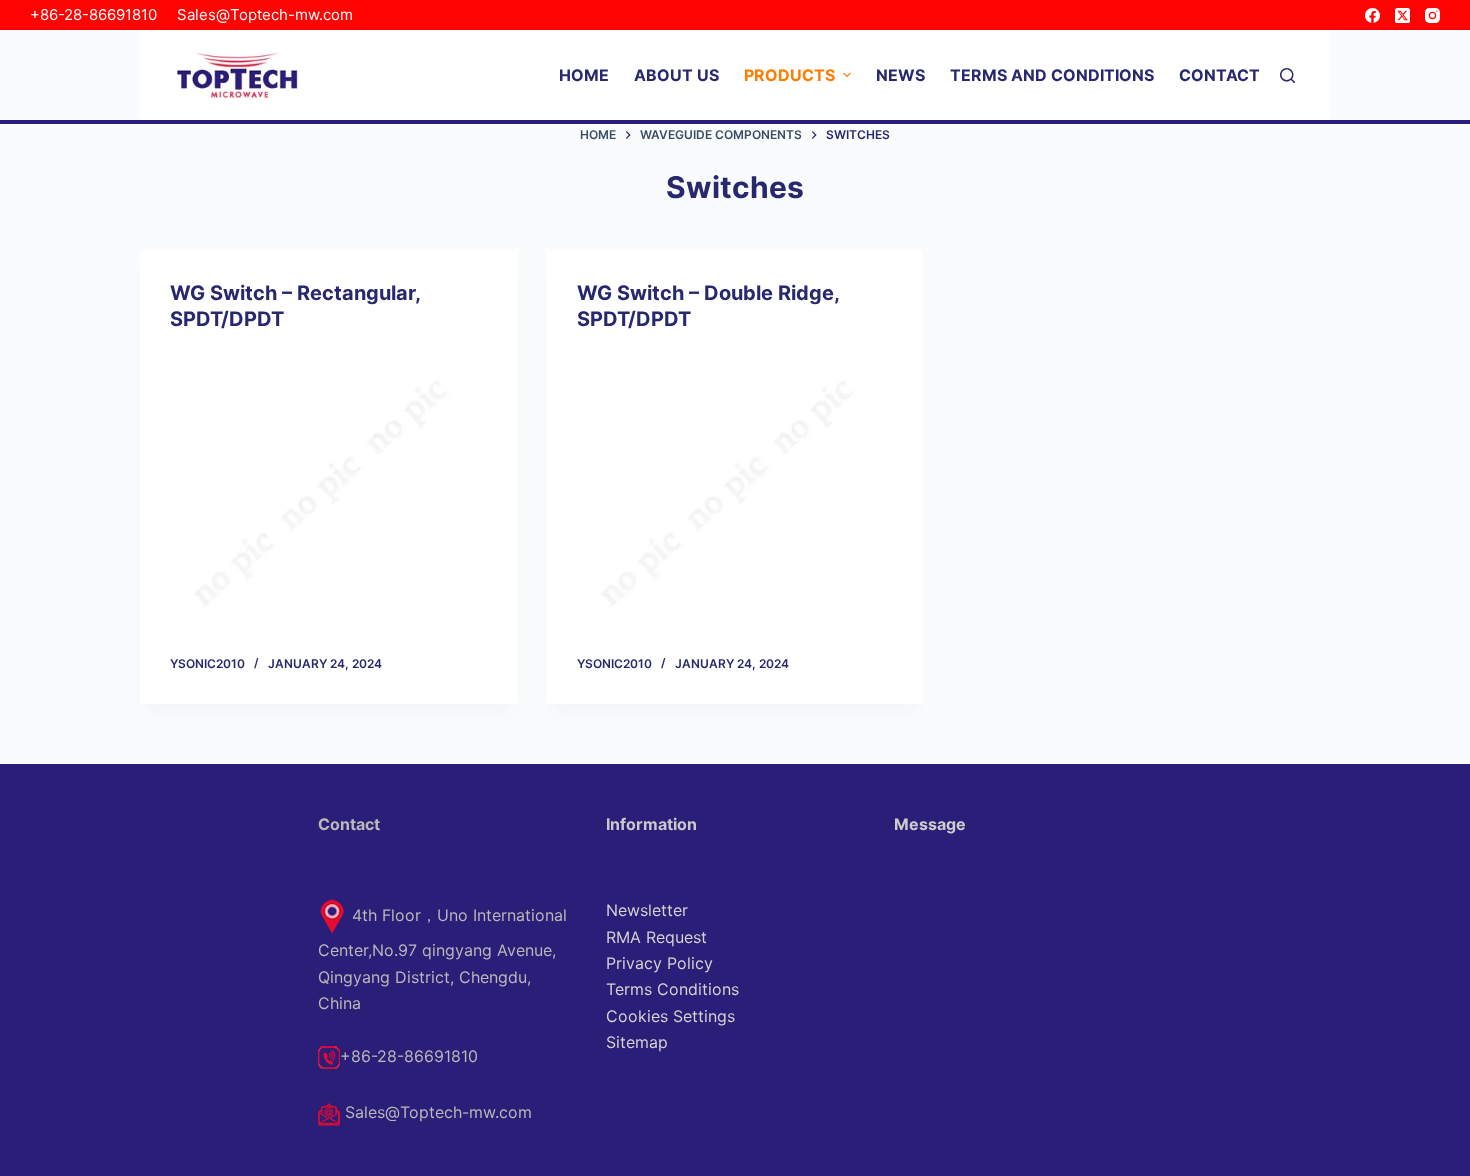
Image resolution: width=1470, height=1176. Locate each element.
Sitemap (637, 1042)
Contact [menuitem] (1219, 75)
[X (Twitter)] (1402, 15)
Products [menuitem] (789, 75)
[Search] (1287, 75)
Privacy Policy (659, 963)
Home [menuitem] (584, 75)
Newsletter (647, 910)
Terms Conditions (672, 989)
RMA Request (656, 937)
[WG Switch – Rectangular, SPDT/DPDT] (328, 493)
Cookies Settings (670, 1016)
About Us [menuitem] (676, 75)
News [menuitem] (900, 75)
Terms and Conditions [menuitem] (1052, 75)
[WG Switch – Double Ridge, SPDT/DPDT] (735, 493)
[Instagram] (1432, 15)
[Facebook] (1372, 15)
